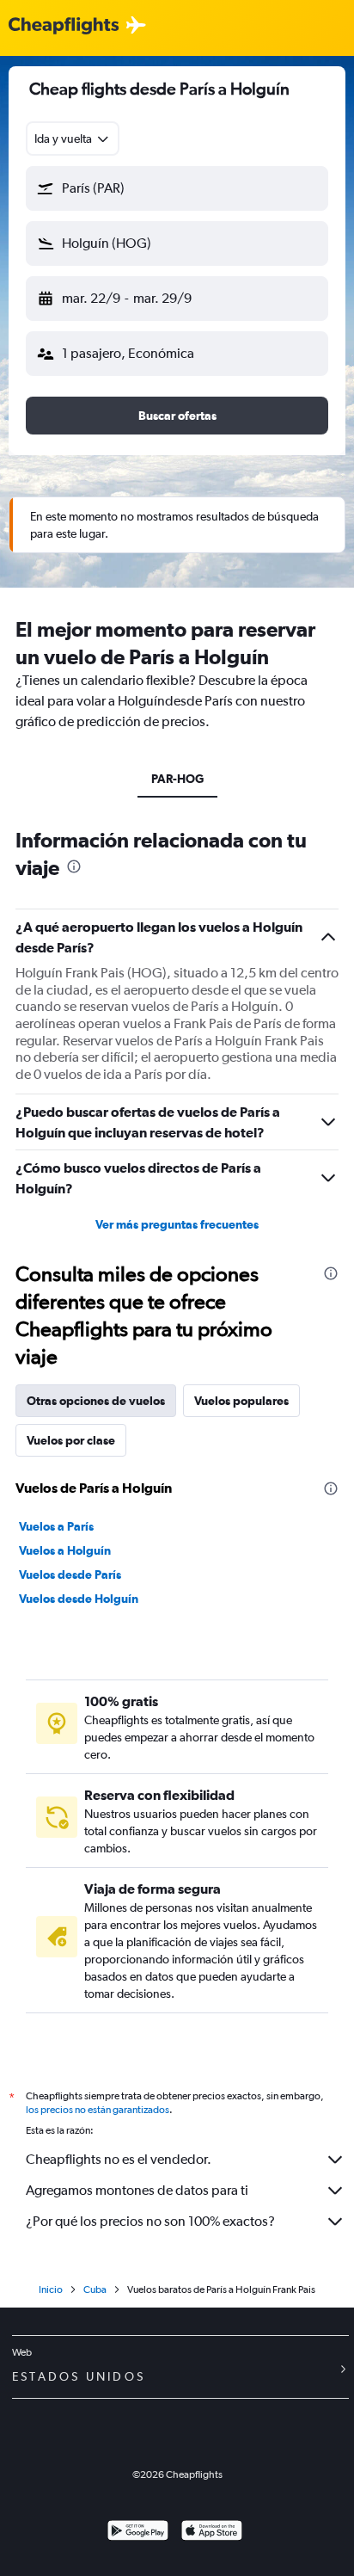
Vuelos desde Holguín (79, 1599)
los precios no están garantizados (98, 2110)
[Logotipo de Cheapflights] (64, 26)
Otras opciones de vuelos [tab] (96, 1401)
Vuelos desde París (70, 1575)
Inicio (51, 2289)
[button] (177, 188)
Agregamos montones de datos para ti (137, 2190)
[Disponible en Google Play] (138, 2533)
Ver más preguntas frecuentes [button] (177, 1224)
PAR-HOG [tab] (177, 779)
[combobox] (73, 139)
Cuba (95, 2289)
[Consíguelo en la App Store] (212, 2533)
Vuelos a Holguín (65, 1550)
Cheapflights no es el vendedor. (119, 2159)
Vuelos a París (56, 1526)
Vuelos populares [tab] (241, 1401)
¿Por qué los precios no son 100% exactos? (150, 2221)
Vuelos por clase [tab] (71, 1440)
